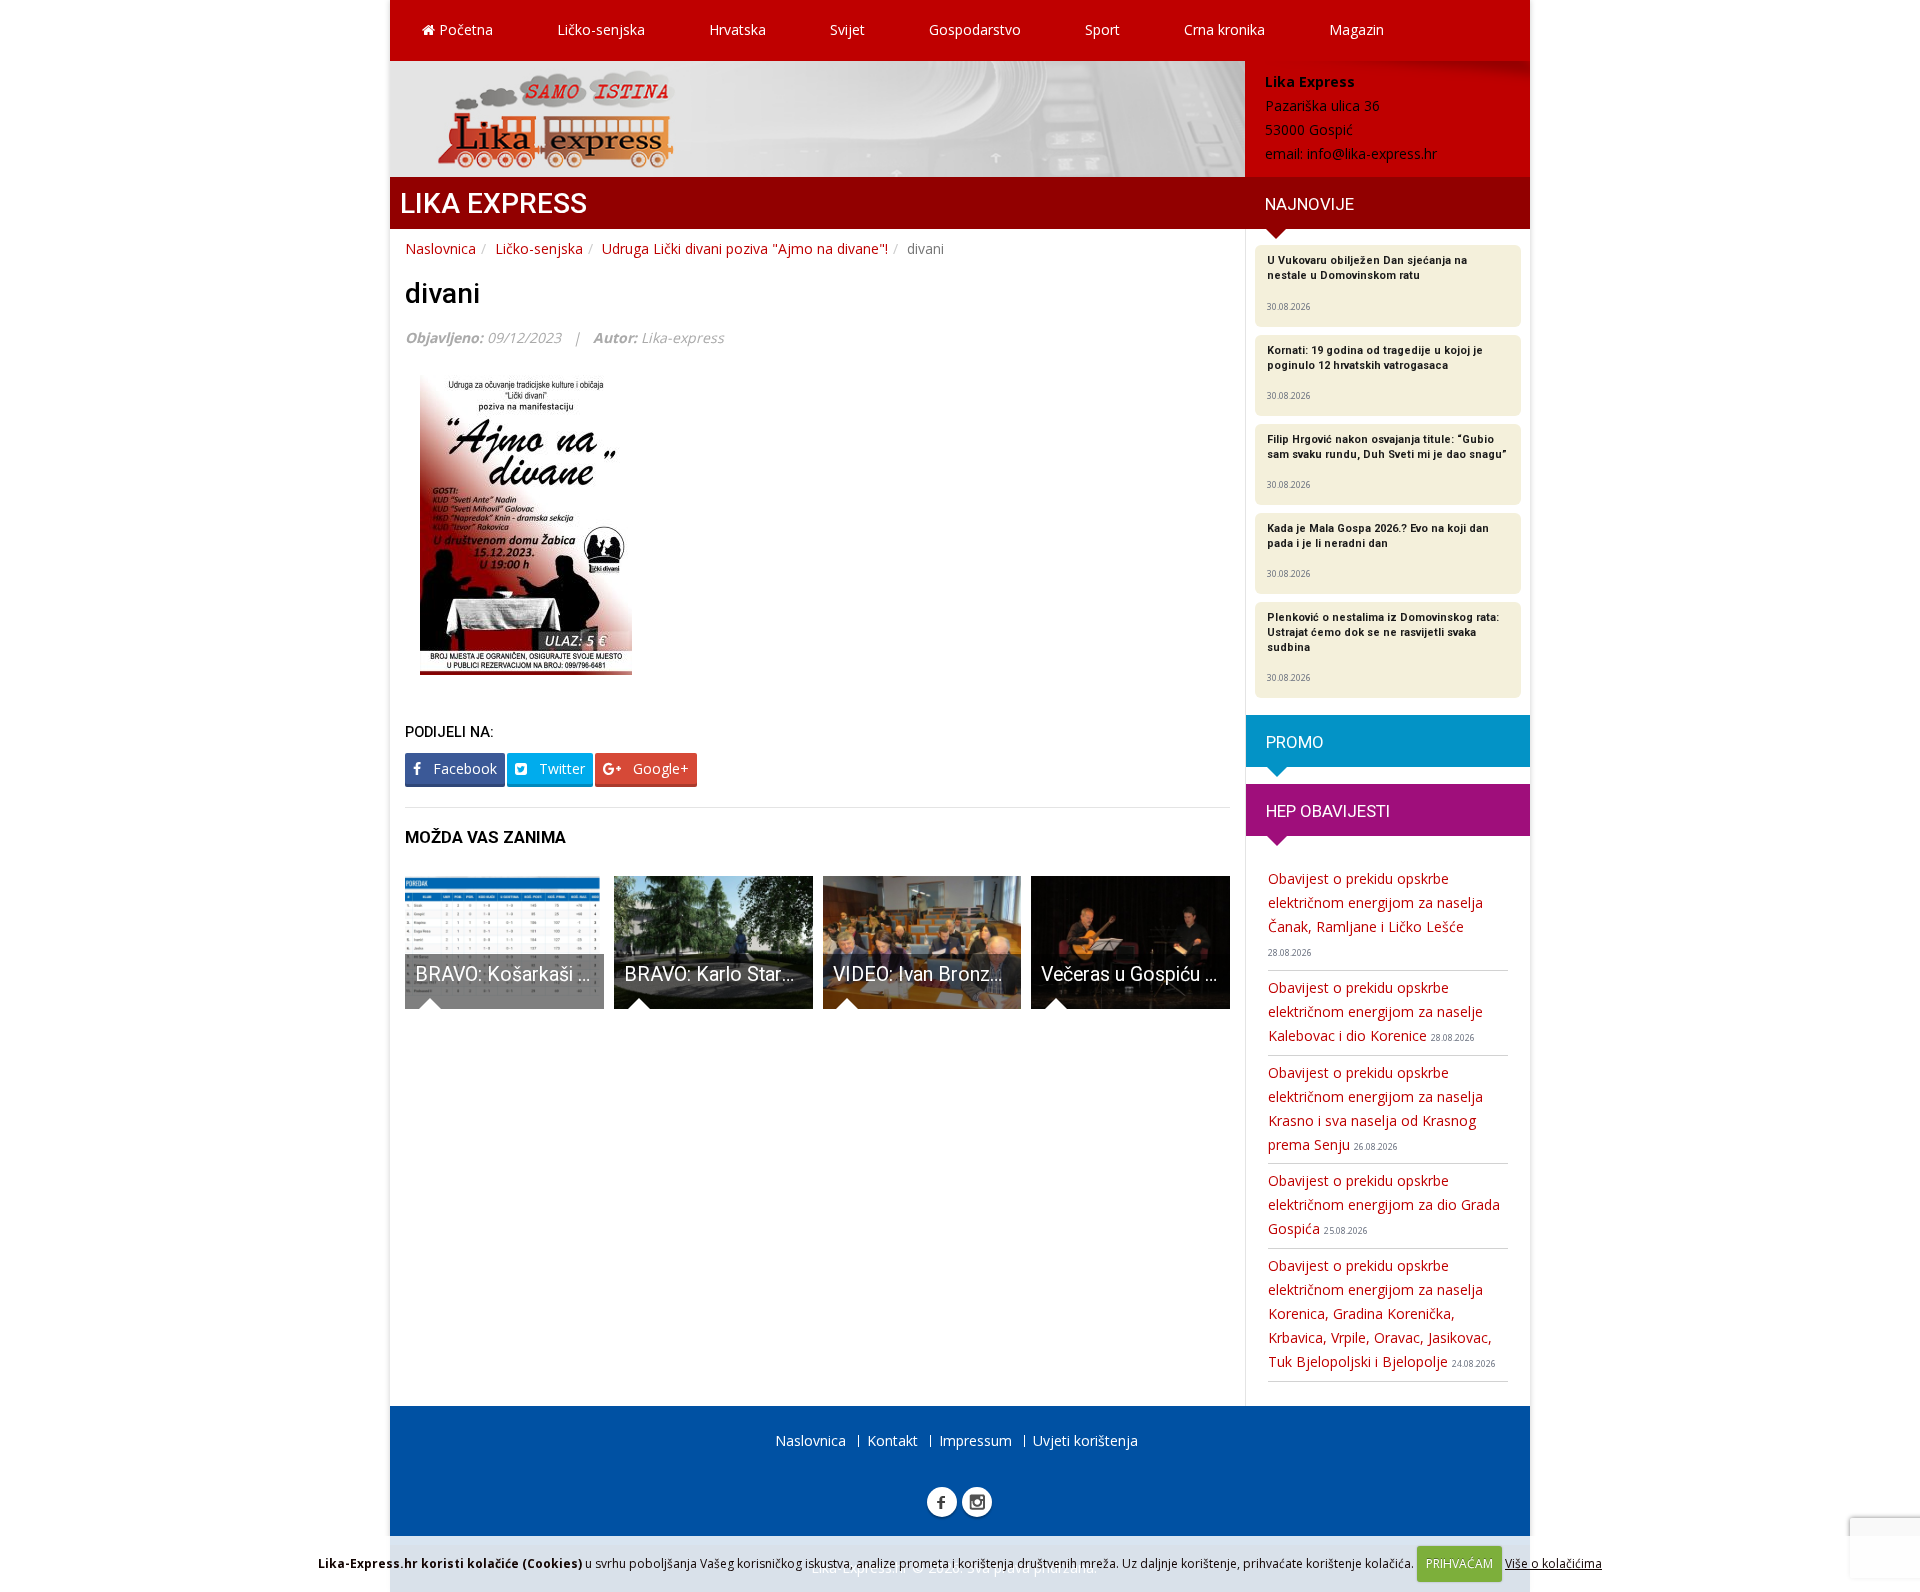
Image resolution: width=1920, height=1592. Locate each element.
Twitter (560, 768)
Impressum (975, 1440)
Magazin (1356, 29)
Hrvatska (737, 29)
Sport (1102, 29)
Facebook (463, 768)
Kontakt (892, 1440)
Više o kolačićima (1553, 1563)
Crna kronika (1224, 29)
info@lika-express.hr (1372, 153)
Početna (464, 29)
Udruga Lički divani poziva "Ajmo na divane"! (745, 248)
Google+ (659, 768)
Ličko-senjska (601, 29)
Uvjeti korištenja (1085, 1440)
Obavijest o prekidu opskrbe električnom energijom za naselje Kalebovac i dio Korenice (1375, 1011)
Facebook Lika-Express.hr (942, 1502)
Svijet (847, 29)
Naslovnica (440, 248)
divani (442, 293)
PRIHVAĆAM (1459, 1563)
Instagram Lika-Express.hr (977, 1502)
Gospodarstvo (975, 29)
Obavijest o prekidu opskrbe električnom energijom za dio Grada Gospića (1384, 1204)
